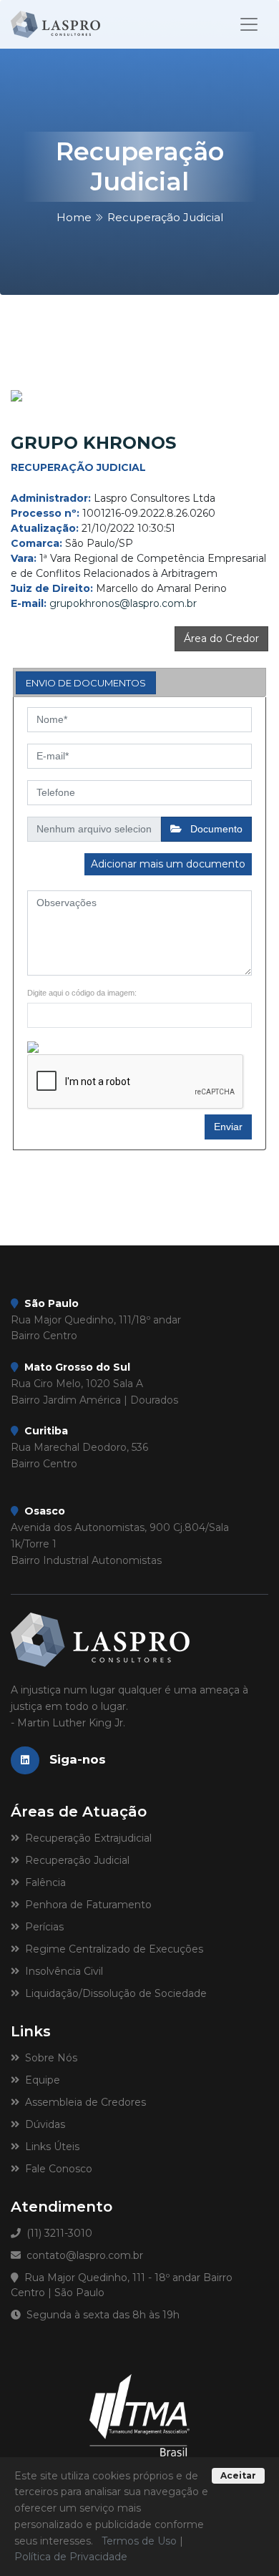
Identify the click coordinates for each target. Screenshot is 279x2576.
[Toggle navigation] (249, 24)
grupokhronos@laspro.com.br (123, 603)
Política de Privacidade (71, 2557)
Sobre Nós (48, 2058)
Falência (43, 1882)
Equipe (40, 2080)
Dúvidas (42, 2124)
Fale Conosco (56, 2169)
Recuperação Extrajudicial (85, 1838)
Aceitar (238, 2475)
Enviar (228, 1127)
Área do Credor (221, 638)
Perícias (41, 1927)
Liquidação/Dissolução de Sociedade (113, 1993)
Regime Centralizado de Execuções (111, 1949)
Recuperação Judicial (74, 1860)
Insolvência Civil (61, 1971)
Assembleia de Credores (83, 2102)
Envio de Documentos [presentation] (86, 683)
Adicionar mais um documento (168, 864)
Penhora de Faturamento (85, 1905)
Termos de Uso (139, 2541)
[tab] (86, 683)
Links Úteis (49, 2147)
